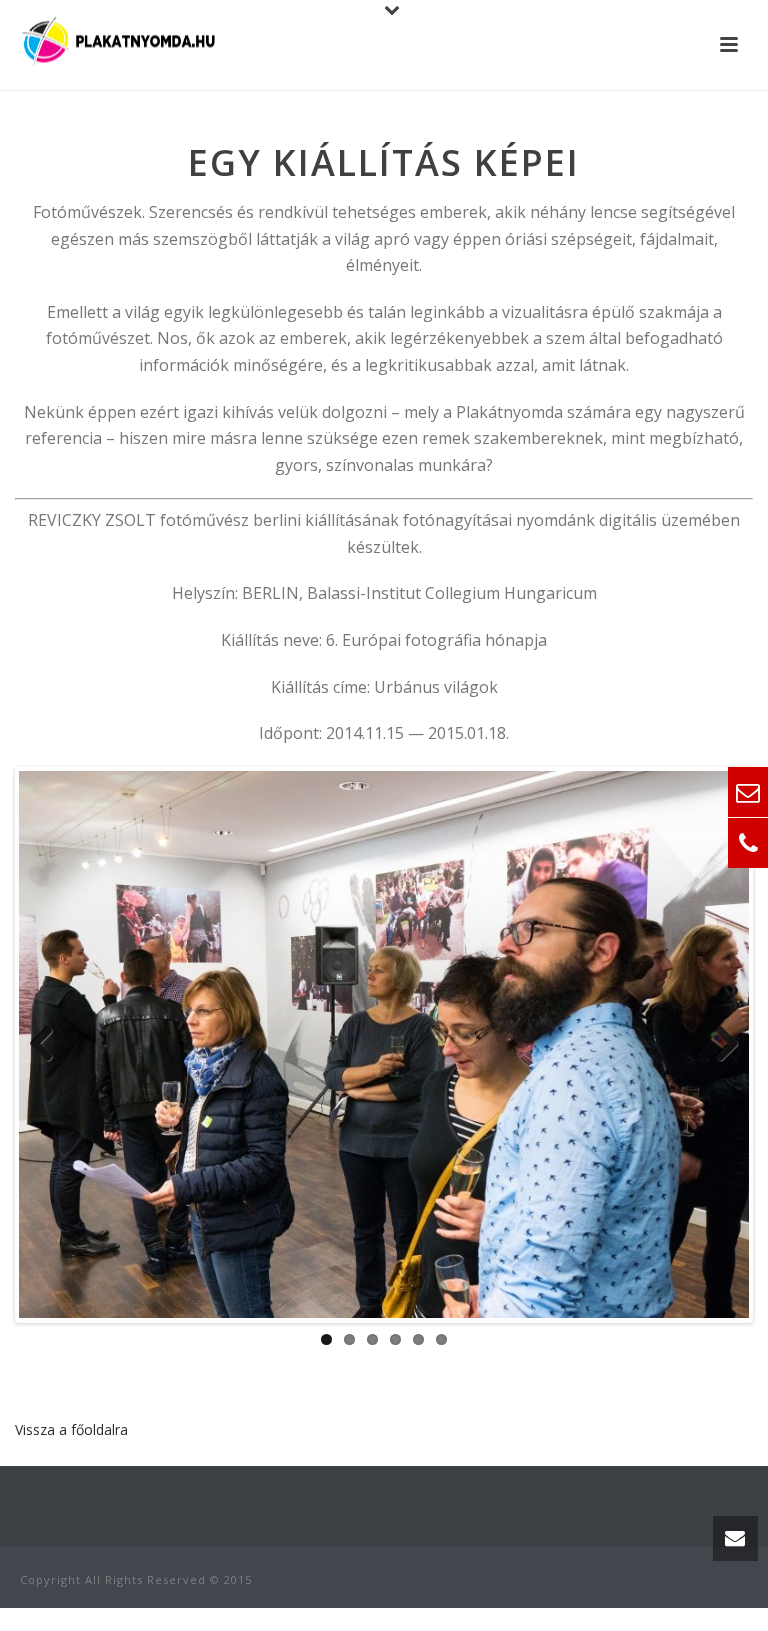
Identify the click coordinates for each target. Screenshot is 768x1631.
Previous (49, 1045)
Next (719, 1045)
